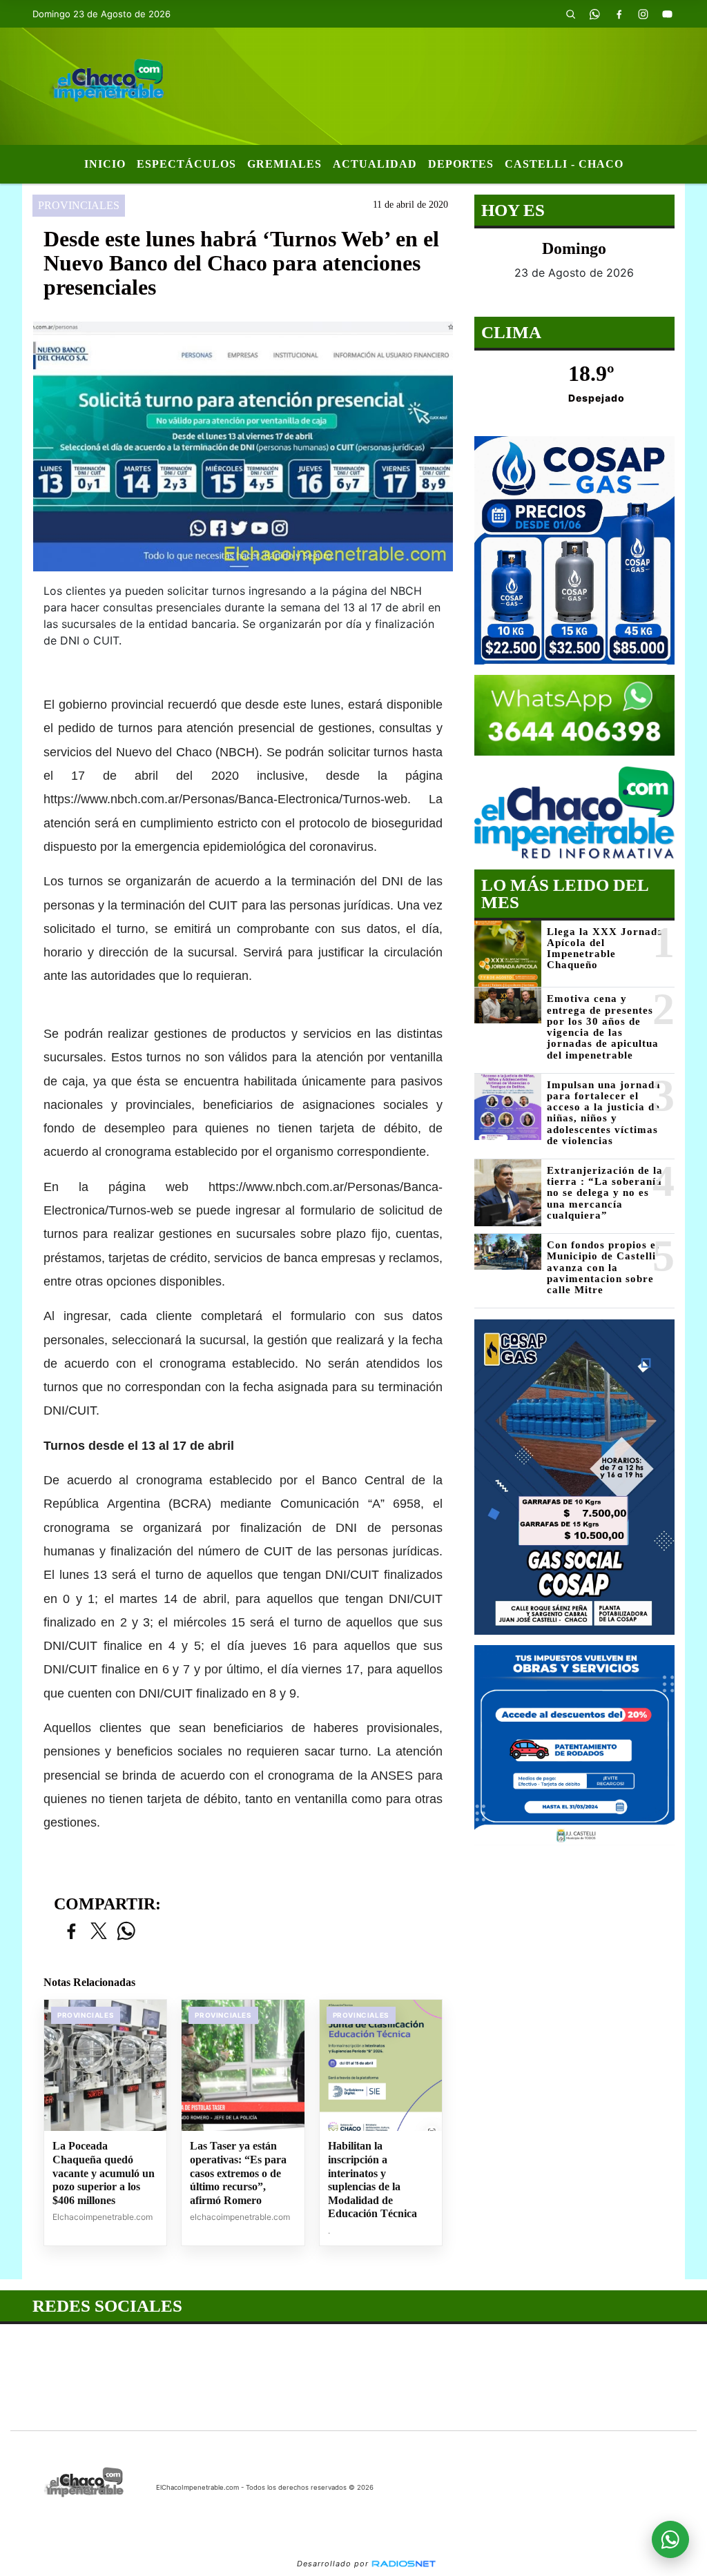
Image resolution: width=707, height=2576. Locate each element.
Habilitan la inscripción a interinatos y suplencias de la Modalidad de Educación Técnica (372, 2180)
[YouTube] (668, 14)
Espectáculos (186, 164)
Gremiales (284, 164)
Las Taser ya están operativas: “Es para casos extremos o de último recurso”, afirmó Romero (238, 2173)
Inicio (105, 164)
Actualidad (375, 164)
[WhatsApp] (595, 14)
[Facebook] (619, 14)
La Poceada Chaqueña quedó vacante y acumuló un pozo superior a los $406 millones (104, 2173)
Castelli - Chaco (564, 164)
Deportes (461, 164)
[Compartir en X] (99, 1932)
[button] (571, 14)
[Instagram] (643, 14)
